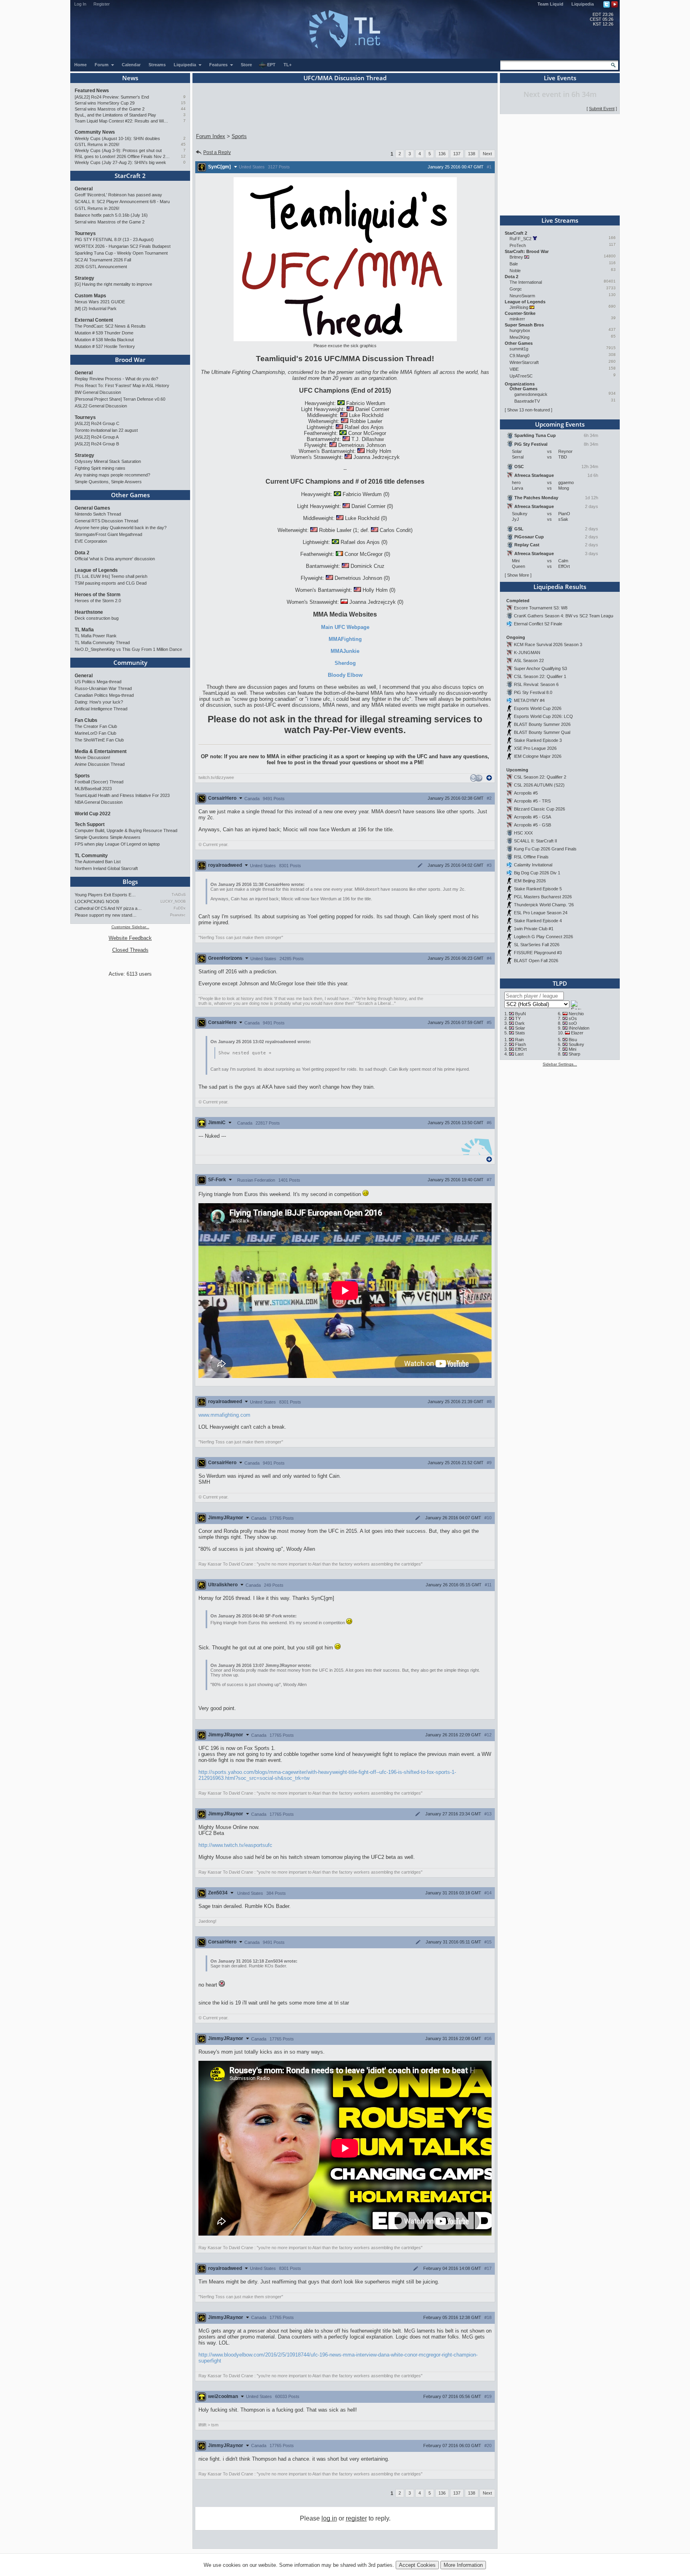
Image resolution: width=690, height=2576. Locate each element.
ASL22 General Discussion (101, 406)
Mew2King (519, 337)
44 (183, 109)
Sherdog (345, 663)
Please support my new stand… (106, 915)
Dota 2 (82, 553)
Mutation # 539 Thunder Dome (104, 333)
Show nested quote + (245, 1053)
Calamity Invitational (533, 865)
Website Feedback (130, 938)
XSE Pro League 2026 (535, 748)
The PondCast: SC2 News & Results (110, 326)
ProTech (518, 245)
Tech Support (90, 824)
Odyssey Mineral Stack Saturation (108, 461)
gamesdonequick (531, 394)
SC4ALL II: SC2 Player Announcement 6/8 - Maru (122, 202)
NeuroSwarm (522, 296)
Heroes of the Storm (98, 595)
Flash (520, 1044)
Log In (80, 4)
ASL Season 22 (529, 660)
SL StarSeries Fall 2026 (537, 945)
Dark (520, 1023)
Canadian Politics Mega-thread (104, 695)
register (356, 2518)
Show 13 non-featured (528, 410)
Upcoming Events (560, 424)
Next (487, 154)
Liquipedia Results (560, 587)
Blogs (130, 882)
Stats (520, 1033)
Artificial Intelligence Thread (101, 709)
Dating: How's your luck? (99, 702)
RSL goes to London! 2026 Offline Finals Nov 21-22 (122, 156)
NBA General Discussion (99, 802)
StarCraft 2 (130, 176)
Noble (515, 271)
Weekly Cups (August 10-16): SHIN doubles (117, 138)
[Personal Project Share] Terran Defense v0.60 (120, 399)
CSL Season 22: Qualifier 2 (540, 777)
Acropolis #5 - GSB (532, 825)
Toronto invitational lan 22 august (106, 430)
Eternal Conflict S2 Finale (538, 624)
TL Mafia (84, 630)
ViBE (514, 369)
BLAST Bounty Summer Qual (542, 732)
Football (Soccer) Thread (99, 782)
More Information (463, 2565)
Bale (514, 264)
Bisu (573, 1040)
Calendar (131, 65)
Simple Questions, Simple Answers (108, 482)
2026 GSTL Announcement (101, 267)
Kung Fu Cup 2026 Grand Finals (545, 849)
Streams (157, 65)
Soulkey (576, 1044)
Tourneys (85, 233)
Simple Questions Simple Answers (108, 837)
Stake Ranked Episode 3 (538, 740)
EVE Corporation (91, 541)
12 (183, 156)
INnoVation (579, 1028)
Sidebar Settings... (560, 1064)
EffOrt (521, 1049)
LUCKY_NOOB (173, 902)
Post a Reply (217, 152)
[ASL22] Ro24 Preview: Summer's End (112, 97)
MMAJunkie (345, 651)
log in (329, 2518)
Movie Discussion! (92, 757)
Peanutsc (178, 915)
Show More (518, 575)
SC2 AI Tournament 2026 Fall (103, 260)
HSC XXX (523, 833)
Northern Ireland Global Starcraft (106, 868)
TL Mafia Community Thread (102, 643)
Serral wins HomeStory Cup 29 (105, 103)
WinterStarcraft (524, 362)
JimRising (519, 307)
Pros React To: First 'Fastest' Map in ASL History (122, 386)
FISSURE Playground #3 (538, 953)
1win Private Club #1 (534, 929)
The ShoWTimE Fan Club (99, 740)
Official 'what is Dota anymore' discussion (115, 559)
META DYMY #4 (529, 700)
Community (130, 662)
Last (519, 1054)
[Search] (613, 65)
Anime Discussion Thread (100, 764)
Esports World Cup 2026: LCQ (543, 716)
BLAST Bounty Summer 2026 (542, 724)
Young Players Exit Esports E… (105, 895)
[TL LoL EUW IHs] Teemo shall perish (111, 576)
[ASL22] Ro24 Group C (97, 423)
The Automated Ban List (98, 862)
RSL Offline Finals (531, 857)
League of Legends (96, 570)
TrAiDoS (179, 895)
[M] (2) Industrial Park (96, 308)
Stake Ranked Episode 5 (538, 889)
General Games (92, 508)
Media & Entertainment (101, 751)
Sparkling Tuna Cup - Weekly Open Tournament (121, 253)
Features (219, 65)
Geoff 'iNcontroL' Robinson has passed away (118, 195)
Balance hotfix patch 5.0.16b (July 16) (111, 215)
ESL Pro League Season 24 (541, 913)
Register (102, 4)
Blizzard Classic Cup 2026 (539, 809)
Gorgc (516, 289)
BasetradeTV (527, 401)
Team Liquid (550, 4)
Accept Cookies (417, 2565)
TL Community (91, 856)
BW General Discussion (98, 392)
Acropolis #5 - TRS (532, 801)
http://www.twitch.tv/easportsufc (235, 1845)
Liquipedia (583, 4)
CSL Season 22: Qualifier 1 (540, 676)
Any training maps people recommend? (112, 475)
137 (457, 154)
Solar (520, 1028)
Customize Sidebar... (130, 927)
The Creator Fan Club (96, 726)
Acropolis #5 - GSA (532, 817)
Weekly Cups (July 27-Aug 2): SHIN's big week (120, 162)
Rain (519, 1040)
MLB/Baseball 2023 (93, 789)
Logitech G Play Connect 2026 (543, 937)
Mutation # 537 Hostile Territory (105, 346)
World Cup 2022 (93, 814)
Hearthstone (89, 612)
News (130, 78)
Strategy (84, 278)
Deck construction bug (97, 618)
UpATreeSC (521, 376)
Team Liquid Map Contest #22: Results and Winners (122, 121)
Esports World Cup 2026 (538, 708)
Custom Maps (90, 296)
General (84, 189)
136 (442, 154)
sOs (573, 1018)
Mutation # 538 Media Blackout (104, 340)
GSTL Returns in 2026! (97, 144)
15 (183, 103)
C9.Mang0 (519, 356)
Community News (95, 132)
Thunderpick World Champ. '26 (544, 905)
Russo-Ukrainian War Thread (103, 688)
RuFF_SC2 (520, 239)
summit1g (519, 349)
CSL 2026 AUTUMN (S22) (539, 785)
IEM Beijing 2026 (530, 881)
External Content (94, 320)
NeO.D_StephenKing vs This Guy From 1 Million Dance (128, 649)
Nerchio (576, 1014)
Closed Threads (130, 950)
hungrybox (520, 330)
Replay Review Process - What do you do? (116, 379)
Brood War (130, 360)
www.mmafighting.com (224, 1415)
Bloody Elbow (345, 675)
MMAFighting (345, 639)
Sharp (574, 1054)
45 (183, 144)
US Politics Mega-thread (98, 682)
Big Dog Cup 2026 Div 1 (537, 873)
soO (573, 1023)
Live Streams (560, 220)
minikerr (517, 319)
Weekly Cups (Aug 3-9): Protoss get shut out (118, 150)
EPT (271, 65)
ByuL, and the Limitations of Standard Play (115, 115)
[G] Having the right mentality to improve (113, 284)
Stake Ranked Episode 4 (538, 921)
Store (246, 65)
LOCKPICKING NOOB (97, 902)
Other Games (130, 495)
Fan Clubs (86, 720)
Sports (82, 776)
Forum (102, 65)
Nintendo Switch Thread (98, 514)
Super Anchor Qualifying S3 (540, 668)
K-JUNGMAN (527, 652)
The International (526, 282)
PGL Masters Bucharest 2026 (543, 897)
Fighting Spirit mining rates (100, 468)
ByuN (520, 1014)
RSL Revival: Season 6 (536, 684)
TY (518, 1018)
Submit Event (602, 109)
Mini (572, 1049)
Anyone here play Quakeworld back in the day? (121, 528)
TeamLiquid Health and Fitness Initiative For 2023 (122, 795)
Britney (516, 257)
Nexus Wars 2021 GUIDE (100, 302)
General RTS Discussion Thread (106, 521)
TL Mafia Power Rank (96, 636)
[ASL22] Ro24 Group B (97, 444)
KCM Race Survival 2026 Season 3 (548, 644)
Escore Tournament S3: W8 (541, 608)
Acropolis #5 (526, 793)
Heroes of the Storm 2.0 (98, 601)
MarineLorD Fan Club (95, 733)
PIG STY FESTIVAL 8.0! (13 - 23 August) (114, 239)
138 (472, 154)
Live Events (560, 78)
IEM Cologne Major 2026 (538, 756)
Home (80, 65)
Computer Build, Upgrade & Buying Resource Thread (126, 830)
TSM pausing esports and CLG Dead (111, 583)
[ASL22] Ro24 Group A (97, 437)
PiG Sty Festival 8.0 (533, 692)
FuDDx (180, 908)
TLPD (560, 983)
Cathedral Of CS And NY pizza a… (108, 908)
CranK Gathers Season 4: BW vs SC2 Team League (565, 616)
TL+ (287, 65)
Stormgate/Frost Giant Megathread (108, 534)
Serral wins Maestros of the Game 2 (110, 109)
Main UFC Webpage (345, 627)
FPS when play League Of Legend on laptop (117, 844)
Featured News (92, 91)
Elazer (577, 1033)
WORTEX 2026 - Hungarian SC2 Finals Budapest (123, 246)
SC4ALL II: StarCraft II (535, 841)
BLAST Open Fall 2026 (536, 961)
